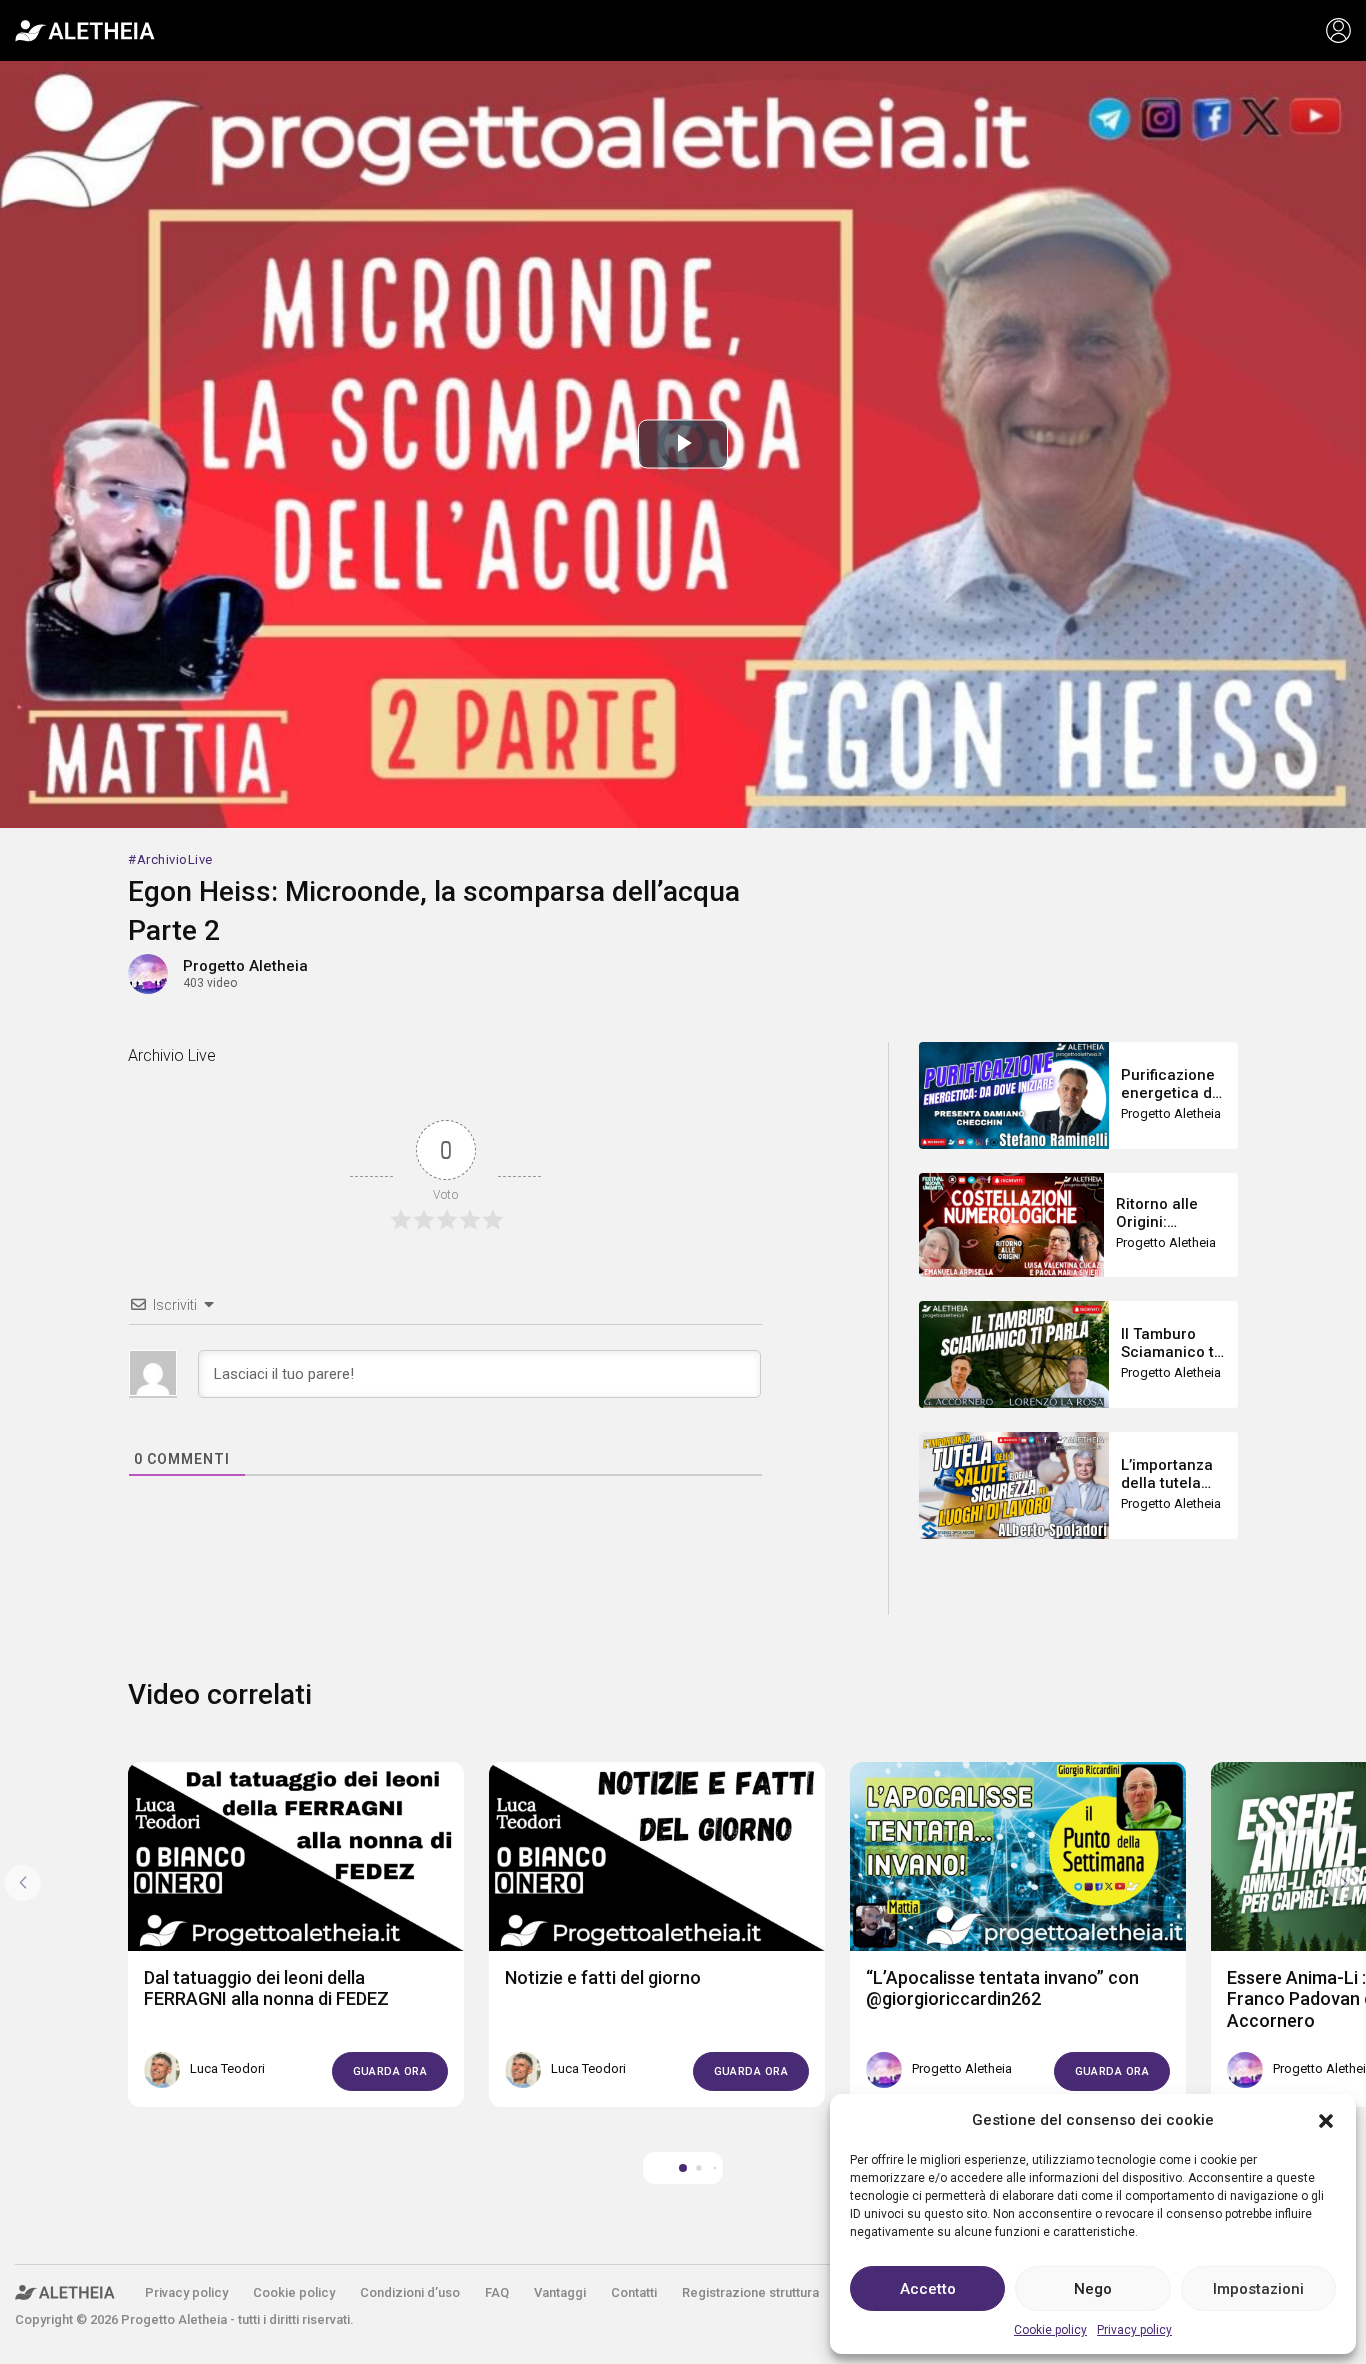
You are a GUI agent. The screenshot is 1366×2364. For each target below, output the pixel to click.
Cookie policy (1050, 2330)
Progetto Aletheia (245, 966)
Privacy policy (1134, 2330)
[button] (1326, 2120)
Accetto (928, 2289)
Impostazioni (1258, 2289)
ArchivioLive (175, 859)
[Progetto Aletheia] (85, 31)
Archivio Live (172, 1055)
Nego (1093, 2289)
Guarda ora (390, 2071)
